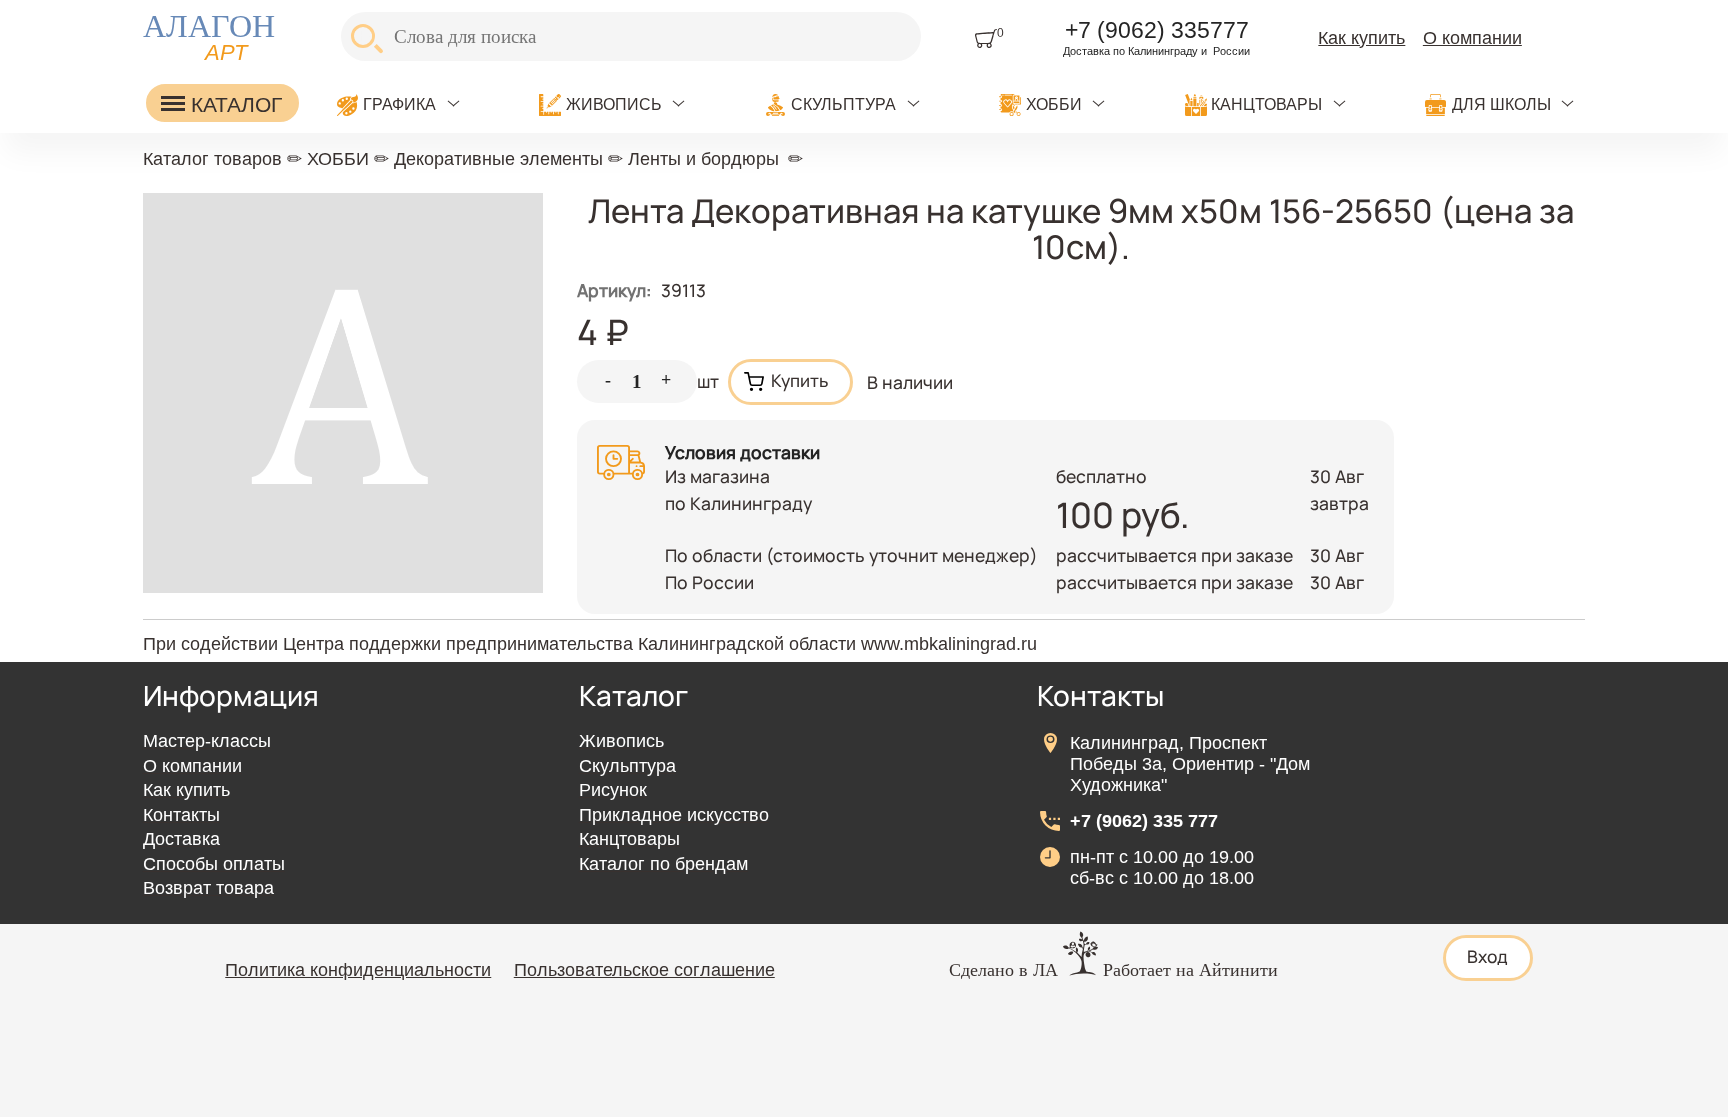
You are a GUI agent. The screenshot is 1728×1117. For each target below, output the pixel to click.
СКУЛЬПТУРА (843, 104)
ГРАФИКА (399, 104)
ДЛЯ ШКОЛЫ (1501, 104)
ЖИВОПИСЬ (614, 104)
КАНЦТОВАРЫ (1266, 104)
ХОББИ (1054, 104)
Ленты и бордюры (703, 159)
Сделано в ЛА (1003, 970)
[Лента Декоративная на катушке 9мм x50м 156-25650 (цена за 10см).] (343, 586)
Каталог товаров (212, 159)
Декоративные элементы (498, 159)
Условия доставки (742, 452)
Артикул (614, 290)
